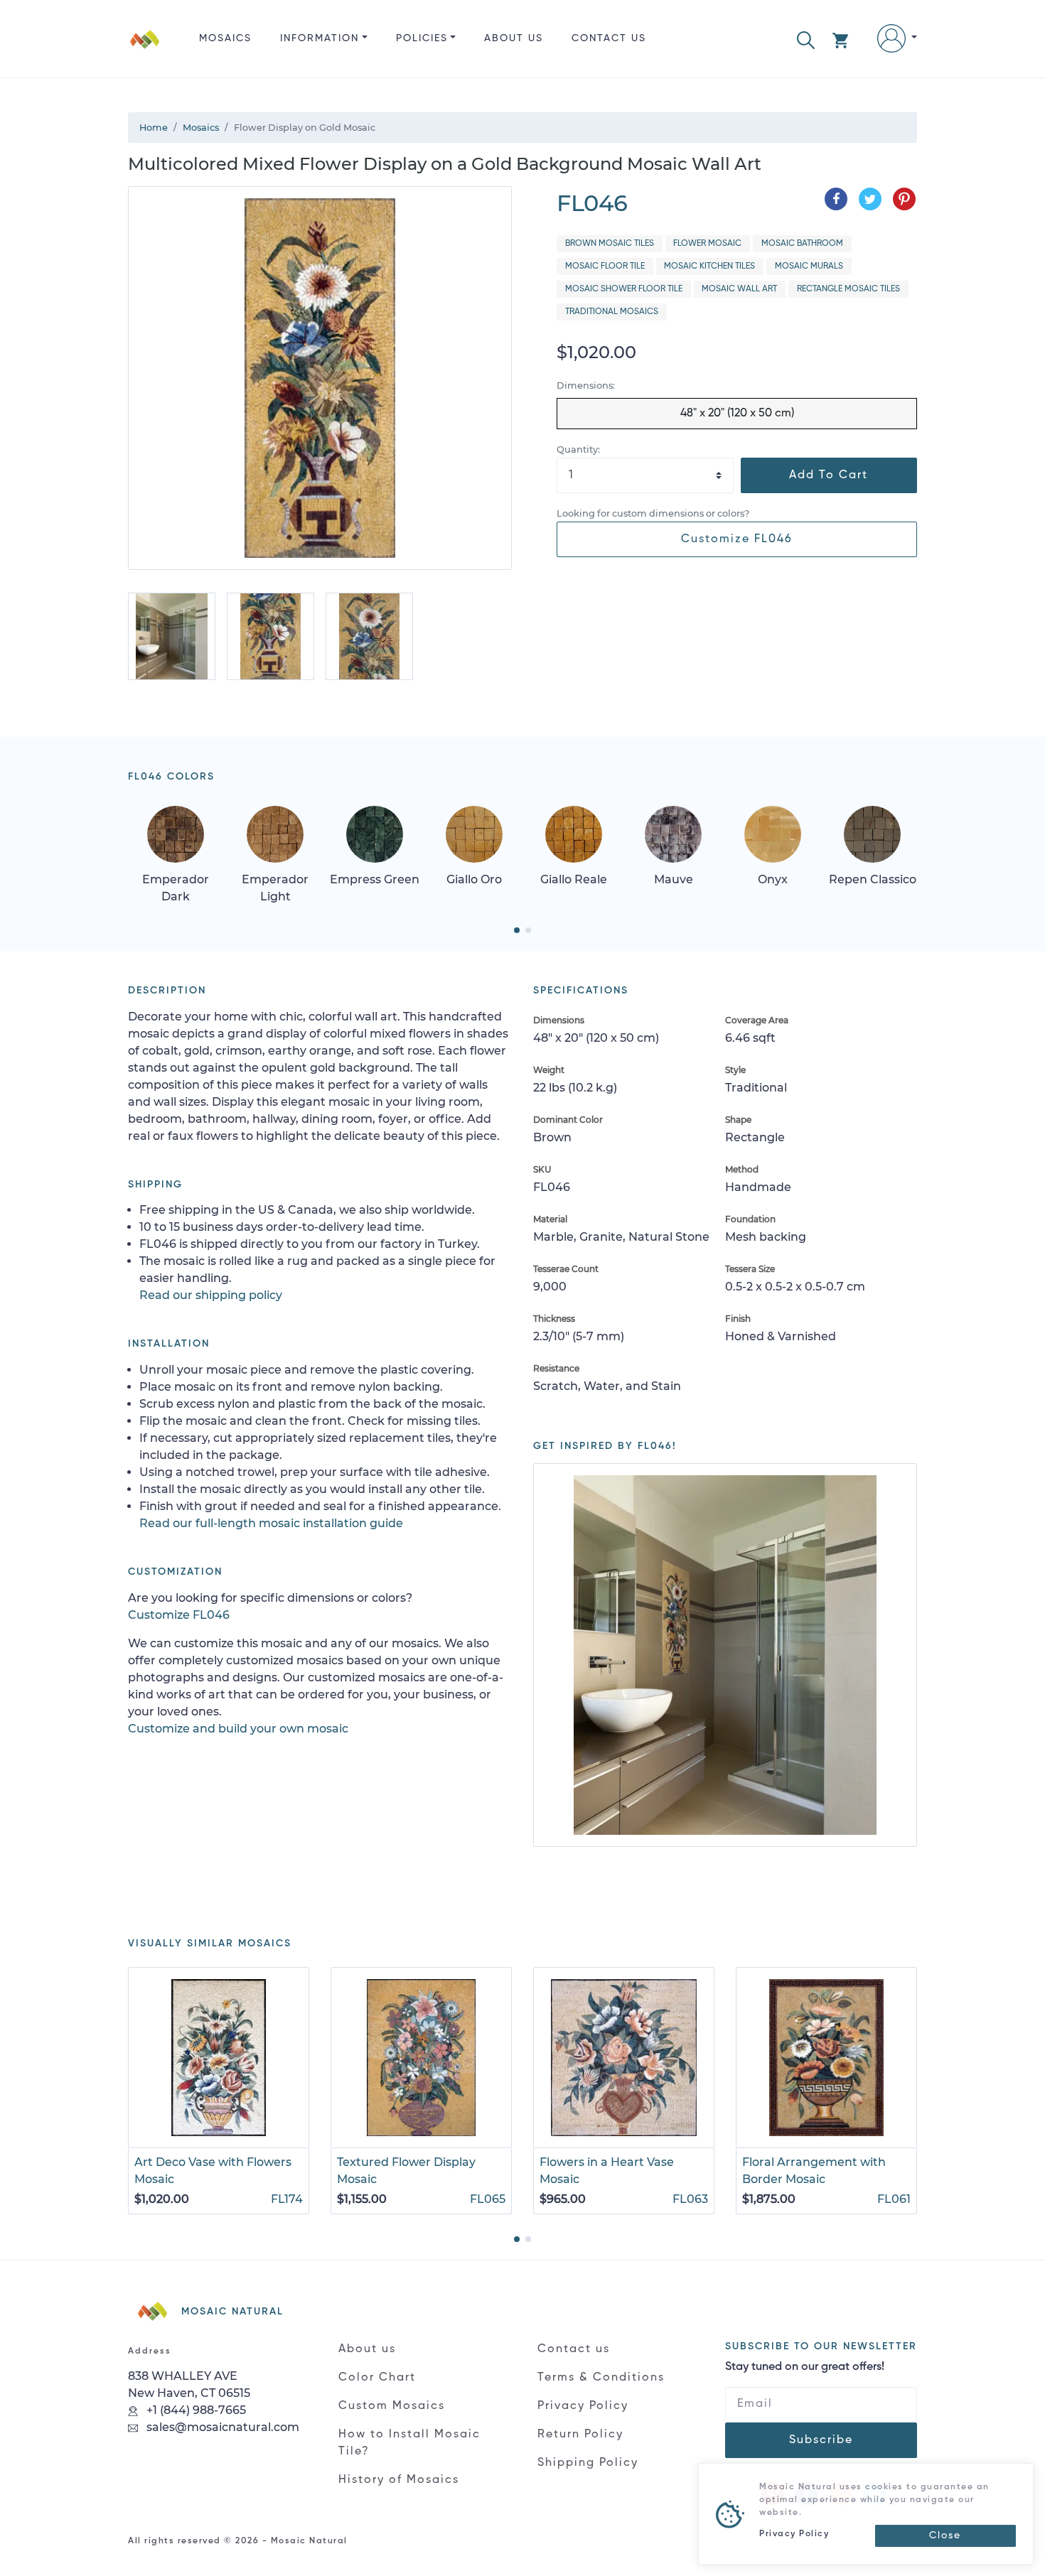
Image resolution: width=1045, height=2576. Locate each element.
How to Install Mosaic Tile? (409, 2443)
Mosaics (225, 38)
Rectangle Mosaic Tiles (848, 289)
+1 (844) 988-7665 (195, 2410)
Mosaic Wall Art (739, 289)
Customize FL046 (737, 539)
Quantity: (578, 449)
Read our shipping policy (211, 1295)
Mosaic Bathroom (802, 244)
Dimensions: (586, 386)
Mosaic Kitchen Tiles (709, 266)
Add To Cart (829, 475)
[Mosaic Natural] (145, 50)
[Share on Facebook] (836, 199)
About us (514, 38)
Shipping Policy (588, 2463)
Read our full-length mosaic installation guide (271, 1523)
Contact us (609, 38)
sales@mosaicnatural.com (221, 2427)
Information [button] (320, 38)
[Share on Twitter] (870, 199)
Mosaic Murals (809, 266)
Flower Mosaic (707, 244)
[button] (806, 39)
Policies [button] (422, 38)
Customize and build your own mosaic (238, 1729)
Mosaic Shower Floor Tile (624, 289)
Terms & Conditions (601, 2378)
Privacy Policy (583, 2406)
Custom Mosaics (392, 2406)
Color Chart (377, 2378)
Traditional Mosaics (612, 312)
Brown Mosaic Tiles (610, 244)
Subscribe (821, 2440)
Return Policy (580, 2435)
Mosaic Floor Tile (605, 266)
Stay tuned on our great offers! (805, 2367)
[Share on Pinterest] (904, 199)
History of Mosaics (399, 2480)
